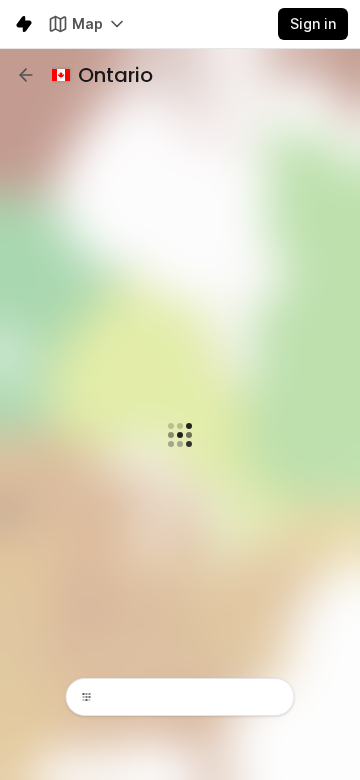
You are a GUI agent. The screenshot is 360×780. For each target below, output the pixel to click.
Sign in (313, 23)
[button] (26, 75)
